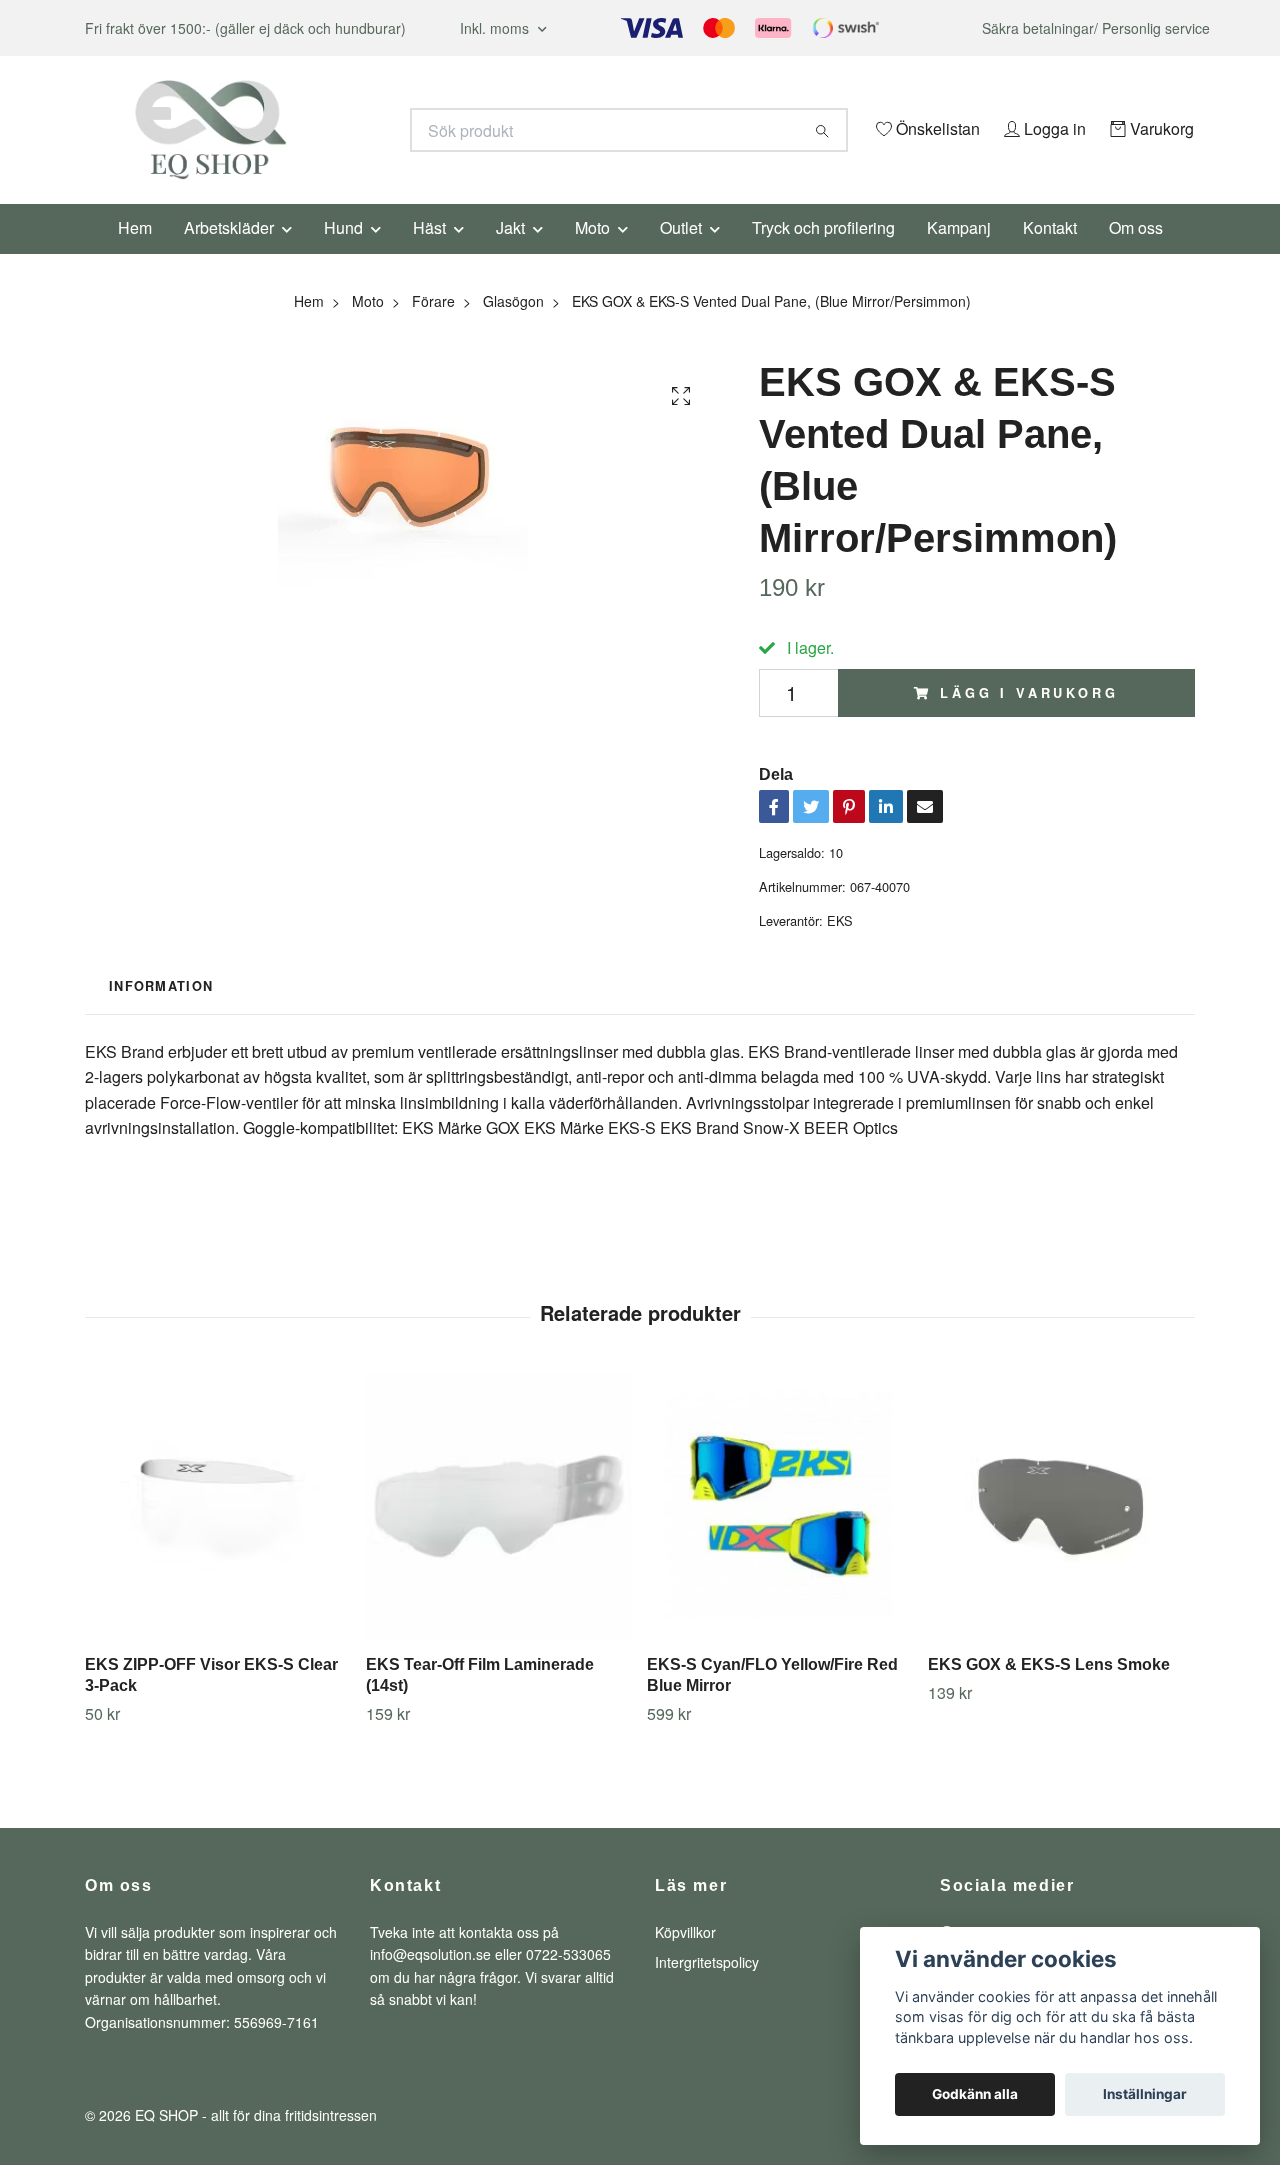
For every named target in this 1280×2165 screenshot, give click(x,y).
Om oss (1136, 254)
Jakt (510, 254)
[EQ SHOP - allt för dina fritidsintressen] (363, 130)
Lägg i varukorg (1029, 720)
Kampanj (959, 254)
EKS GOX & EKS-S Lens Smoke (1049, 1691)
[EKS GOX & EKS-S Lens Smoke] (1061, 1533)
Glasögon (513, 328)
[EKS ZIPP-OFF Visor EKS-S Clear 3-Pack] (218, 1533)
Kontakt (1050, 254)
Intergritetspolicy (707, 1990)
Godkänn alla (975, 2094)
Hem (135, 254)
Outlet (681, 254)
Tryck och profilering (823, 254)
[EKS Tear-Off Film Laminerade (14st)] (499, 1533)
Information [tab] (161, 1014)
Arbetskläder (229, 254)
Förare (433, 328)
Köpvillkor (685, 1959)
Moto (592, 254)
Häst (429, 254)
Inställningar (1145, 2094)
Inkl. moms (496, 28)
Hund (343, 254)
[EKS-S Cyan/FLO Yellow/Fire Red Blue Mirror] (780, 1533)
